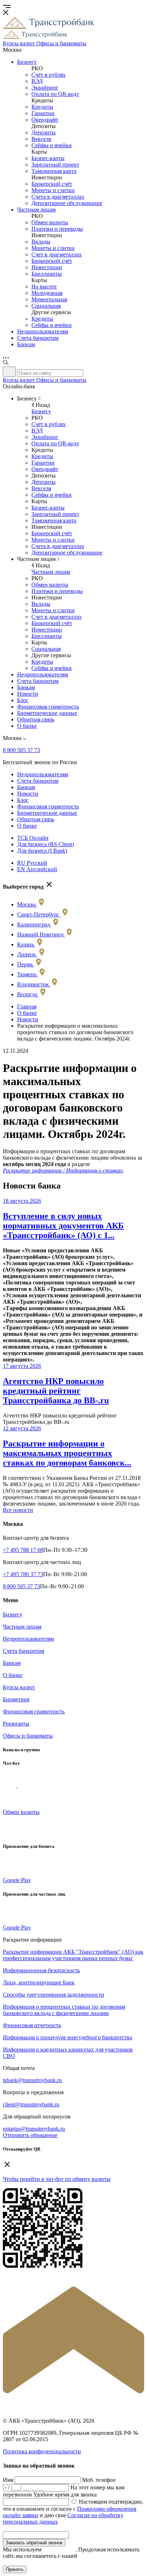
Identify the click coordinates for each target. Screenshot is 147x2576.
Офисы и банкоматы (28, 1736)
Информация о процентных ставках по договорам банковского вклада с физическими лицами (64, 2010)
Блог (23, 700)
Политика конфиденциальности (42, 2451)
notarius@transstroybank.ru (34, 2129)
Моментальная (49, 299)
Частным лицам (36, 209)
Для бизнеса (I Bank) (42, 851)
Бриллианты (47, 274)
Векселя (41, 139)
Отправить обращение (30, 2135)
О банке (27, 726)
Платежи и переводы (57, 229)
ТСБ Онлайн (33, 838)
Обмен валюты (50, 222)
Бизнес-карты (48, 158)
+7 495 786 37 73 (23, 1574)
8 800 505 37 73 (21, 750)
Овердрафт (45, 120)
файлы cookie (59, 2549)
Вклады (41, 242)
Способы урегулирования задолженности (54, 1995)
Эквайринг (45, 88)
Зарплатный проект (55, 165)
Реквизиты (16, 1724)
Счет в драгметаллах (57, 254)
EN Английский (37, 869)
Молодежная (47, 293)
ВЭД (37, 81)
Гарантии (43, 113)
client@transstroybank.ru (31, 2104)
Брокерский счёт (52, 184)
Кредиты (42, 107)
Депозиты (44, 132)
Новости (28, 694)
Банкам (26, 344)
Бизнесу (27, 62)
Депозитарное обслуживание (67, 203)
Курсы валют (19, 1687)
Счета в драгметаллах (58, 197)
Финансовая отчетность (32, 2025)
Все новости (18, 1510)
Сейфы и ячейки (52, 145)
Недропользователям (43, 331)
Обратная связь (36, 719)
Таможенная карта (54, 171)
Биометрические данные (47, 713)
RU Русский (32, 863)
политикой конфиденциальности (54, 2559)
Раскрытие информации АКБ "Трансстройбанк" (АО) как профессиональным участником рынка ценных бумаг (73, 1955)
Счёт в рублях (49, 75)
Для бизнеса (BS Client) (45, 844)
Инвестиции (47, 267)
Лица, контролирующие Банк (39, 1982)
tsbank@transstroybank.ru (32, 2080)
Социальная (46, 306)
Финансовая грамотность (48, 707)
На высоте (44, 287)
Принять (15, 2569)
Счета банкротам (38, 338)
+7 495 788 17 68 (23, 1550)
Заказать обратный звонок (34, 2543)
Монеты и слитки (53, 190)
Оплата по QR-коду (55, 94)
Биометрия (16, 1699)
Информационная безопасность (41, 1970)
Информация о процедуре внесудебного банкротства (67, 2037)
